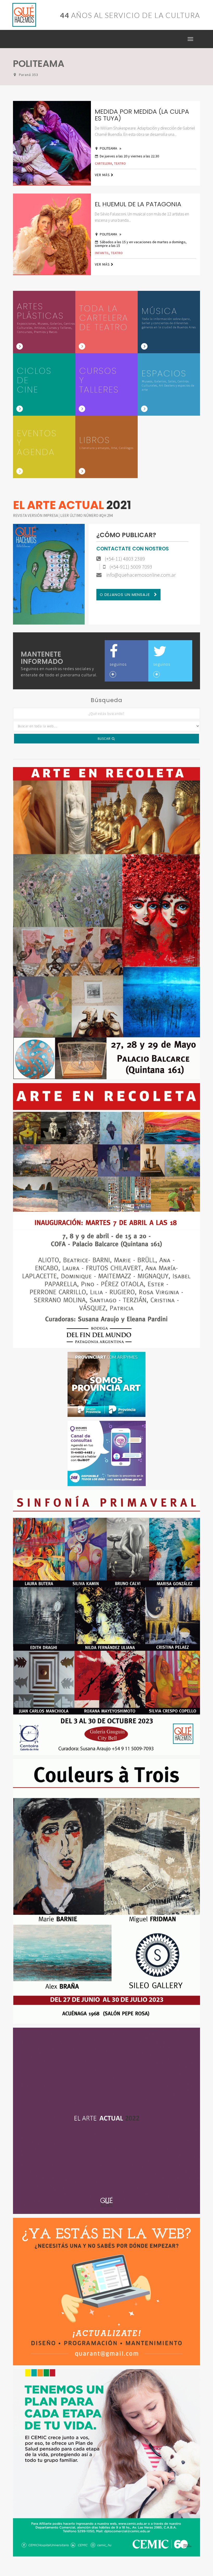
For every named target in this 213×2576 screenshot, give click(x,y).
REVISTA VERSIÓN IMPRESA (36, 515)
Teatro (120, 163)
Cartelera (103, 163)
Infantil (102, 253)
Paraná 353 (29, 75)
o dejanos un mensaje (125, 595)
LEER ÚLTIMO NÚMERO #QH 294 (86, 515)
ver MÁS (103, 175)
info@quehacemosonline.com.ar (141, 575)
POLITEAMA (109, 148)
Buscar (105, 739)
